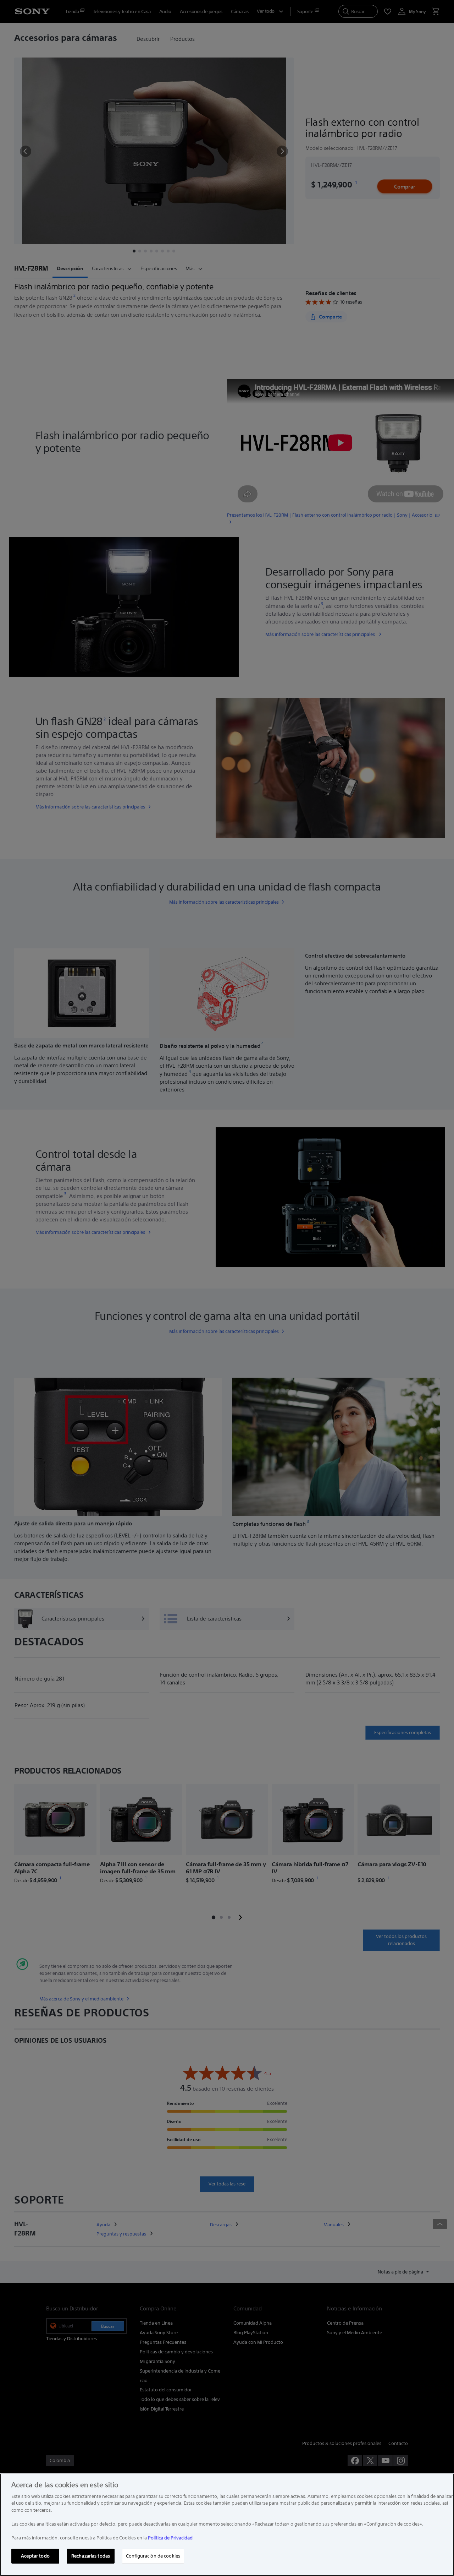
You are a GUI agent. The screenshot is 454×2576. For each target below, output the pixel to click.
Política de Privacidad (170, 2538)
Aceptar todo (35, 2556)
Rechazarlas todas (91, 2556)
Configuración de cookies (153, 2556)
